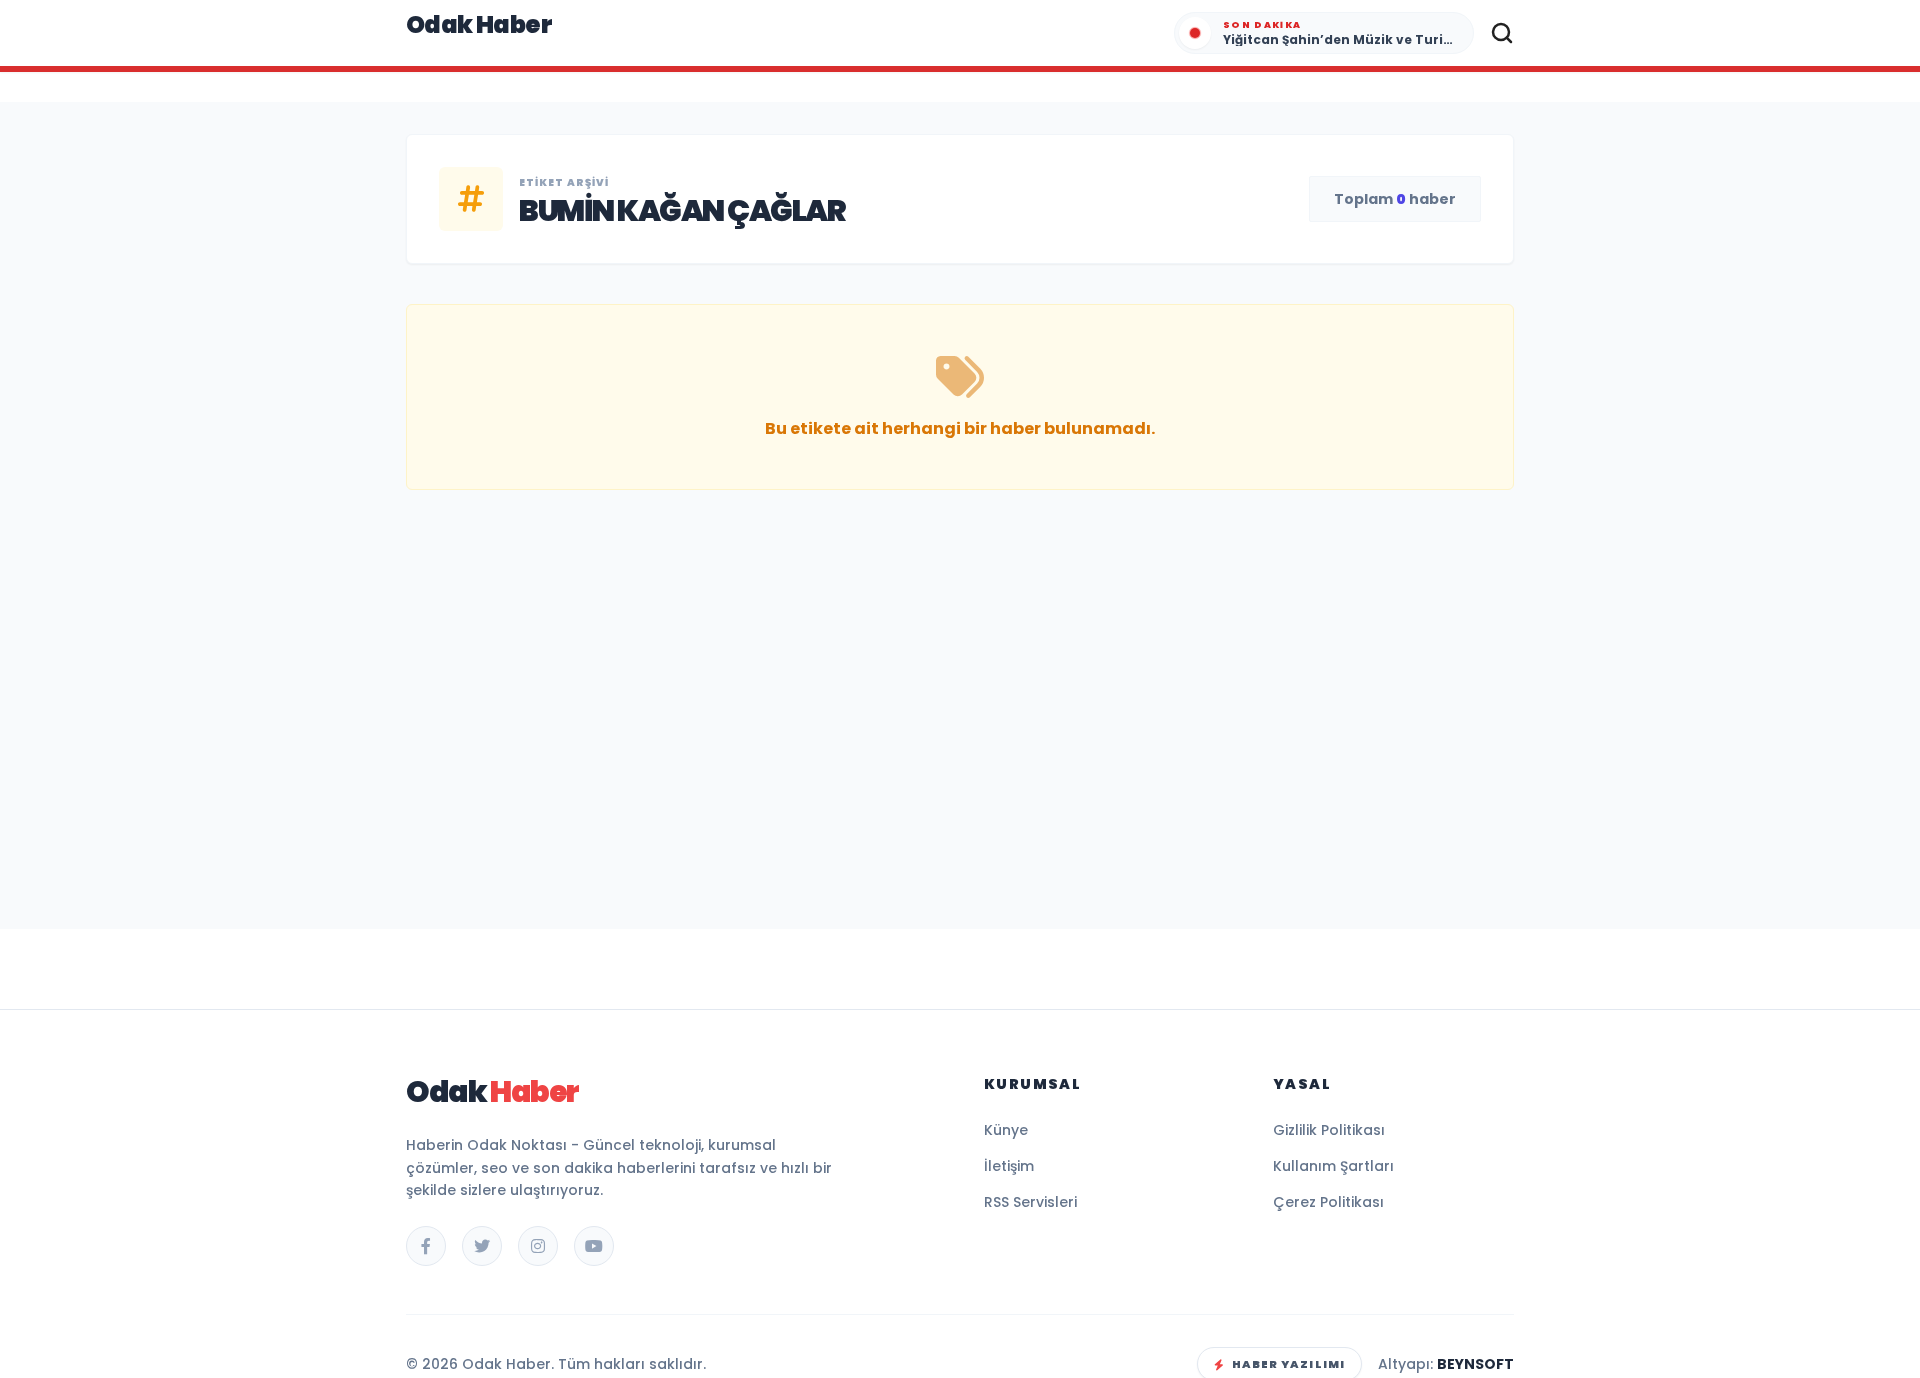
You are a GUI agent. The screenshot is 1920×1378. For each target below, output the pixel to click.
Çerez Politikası (1328, 1202)
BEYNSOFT (1475, 1364)
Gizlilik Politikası (1329, 1130)
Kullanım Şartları (1333, 1166)
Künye (1006, 1130)
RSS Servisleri (1030, 1202)
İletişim (1009, 1166)
